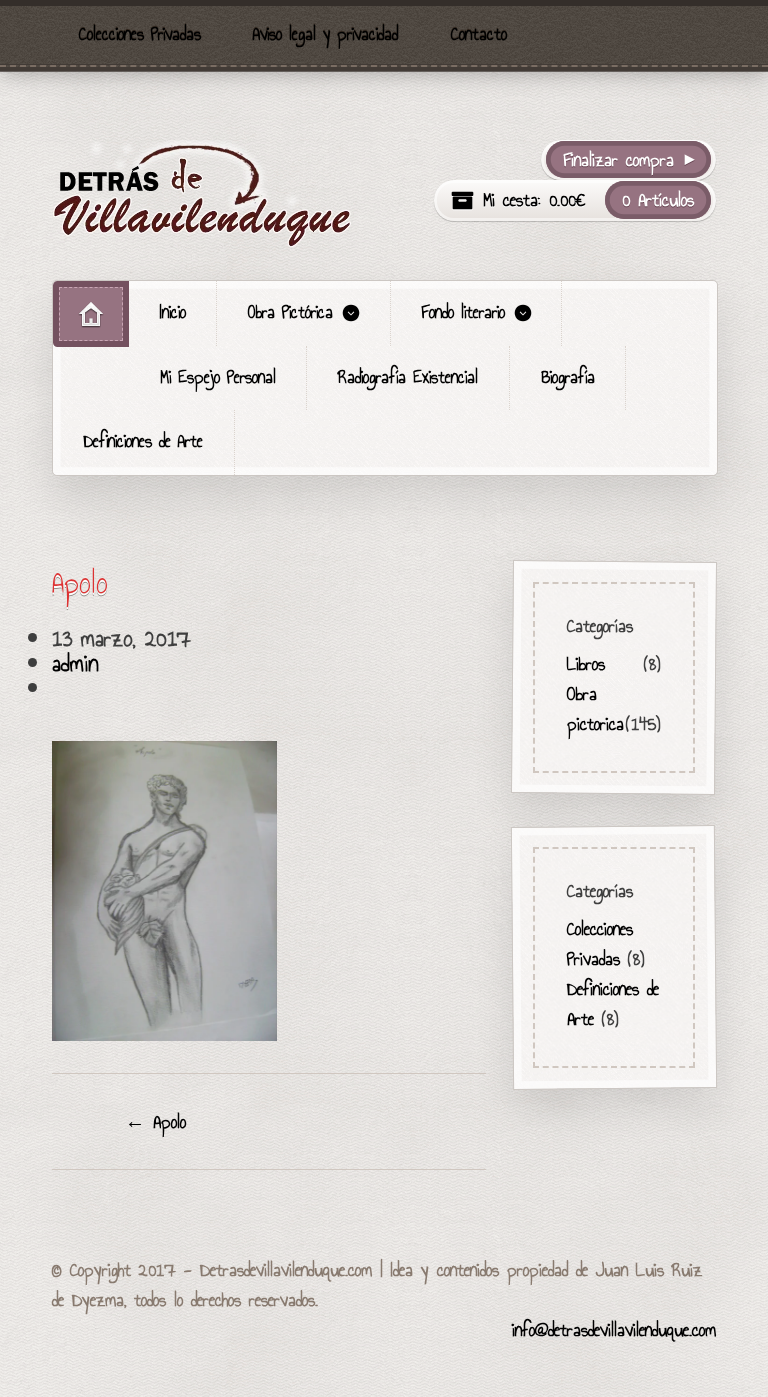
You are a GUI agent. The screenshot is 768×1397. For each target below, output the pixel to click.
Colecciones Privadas (140, 34)
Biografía (568, 377)
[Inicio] (90, 314)
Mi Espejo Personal (218, 377)
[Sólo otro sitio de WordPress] (202, 194)
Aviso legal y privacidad (325, 34)
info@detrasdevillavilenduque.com (614, 1330)
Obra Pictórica (290, 312)
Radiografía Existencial (408, 377)
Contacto (479, 34)
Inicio (173, 312)
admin (75, 663)
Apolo (155, 1122)
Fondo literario (463, 312)
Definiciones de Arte (143, 441)
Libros (586, 663)
